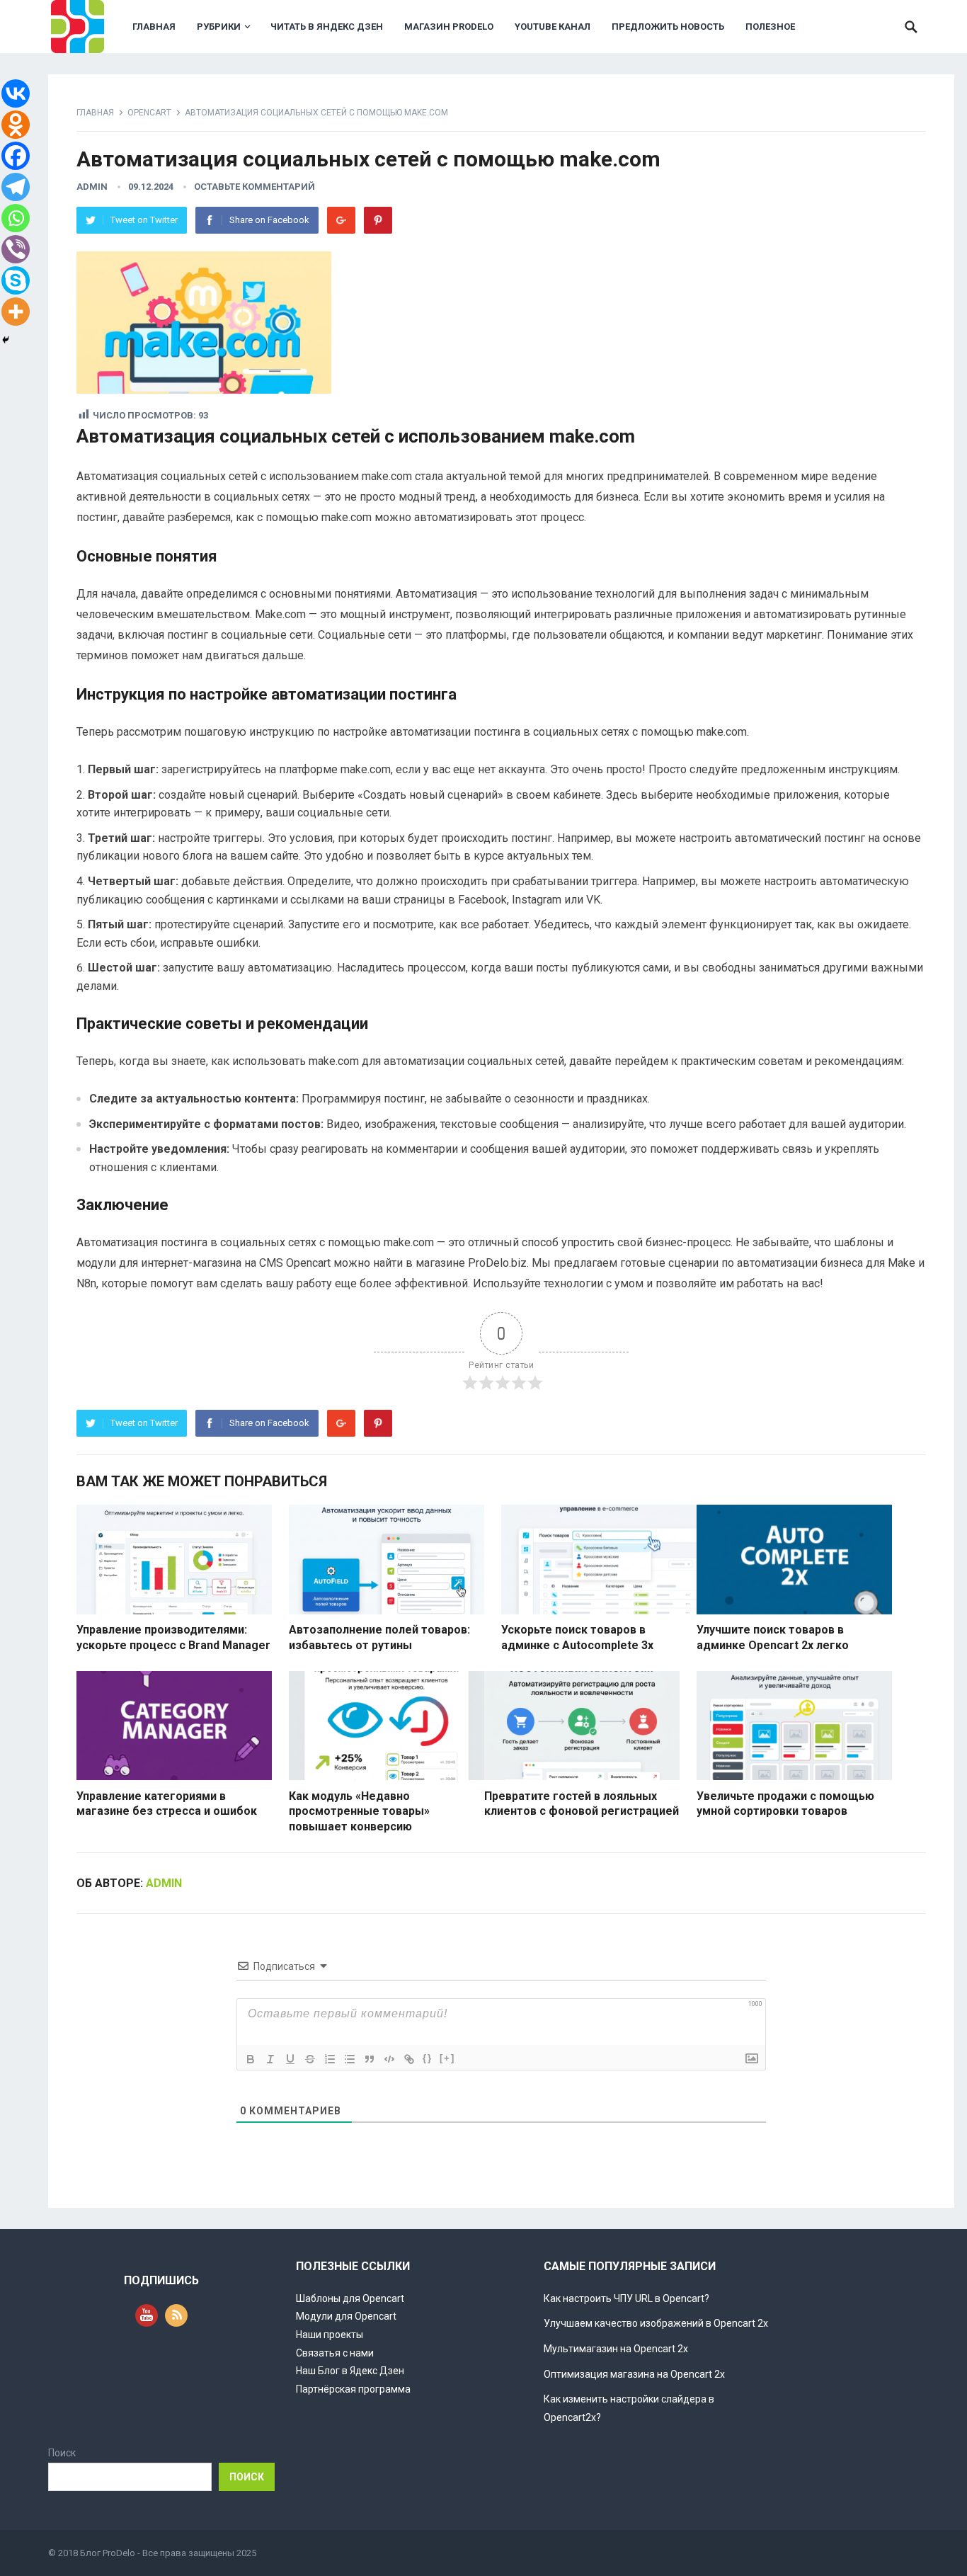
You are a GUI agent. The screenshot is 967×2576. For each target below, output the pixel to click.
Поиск (62, 2453)
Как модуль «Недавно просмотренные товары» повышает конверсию (359, 1811)
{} (428, 2058)
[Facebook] (16, 156)
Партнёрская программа (353, 2389)
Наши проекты (330, 2335)
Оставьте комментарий (254, 187)
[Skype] (16, 280)
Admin (92, 187)
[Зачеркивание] (310, 2059)
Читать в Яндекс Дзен (327, 27)
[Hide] (6, 340)
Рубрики (219, 27)
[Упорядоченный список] (330, 2059)
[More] (16, 312)
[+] (447, 2058)
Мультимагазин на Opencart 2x (616, 2349)
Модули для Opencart (346, 2316)
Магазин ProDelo (449, 27)
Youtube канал (553, 27)
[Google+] (341, 220)
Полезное (770, 27)
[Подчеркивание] (290, 2059)
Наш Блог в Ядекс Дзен (350, 2371)
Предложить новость (668, 27)
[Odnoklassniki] (16, 125)
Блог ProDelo (108, 2553)
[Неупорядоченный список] (350, 2059)
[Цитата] (370, 2059)
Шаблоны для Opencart (350, 2298)
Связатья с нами (335, 2353)
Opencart (149, 113)
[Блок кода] (389, 2059)
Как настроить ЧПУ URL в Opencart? (626, 2298)
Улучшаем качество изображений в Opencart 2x (656, 2323)
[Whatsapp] (16, 218)
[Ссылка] (409, 2059)
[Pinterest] (378, 220)
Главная (154, 27)
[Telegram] (16, 187)
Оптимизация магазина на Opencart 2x (634, 2374)
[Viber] (16, 249)
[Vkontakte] (16, 93)
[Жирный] (251, 2059)
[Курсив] (270, 2059)
